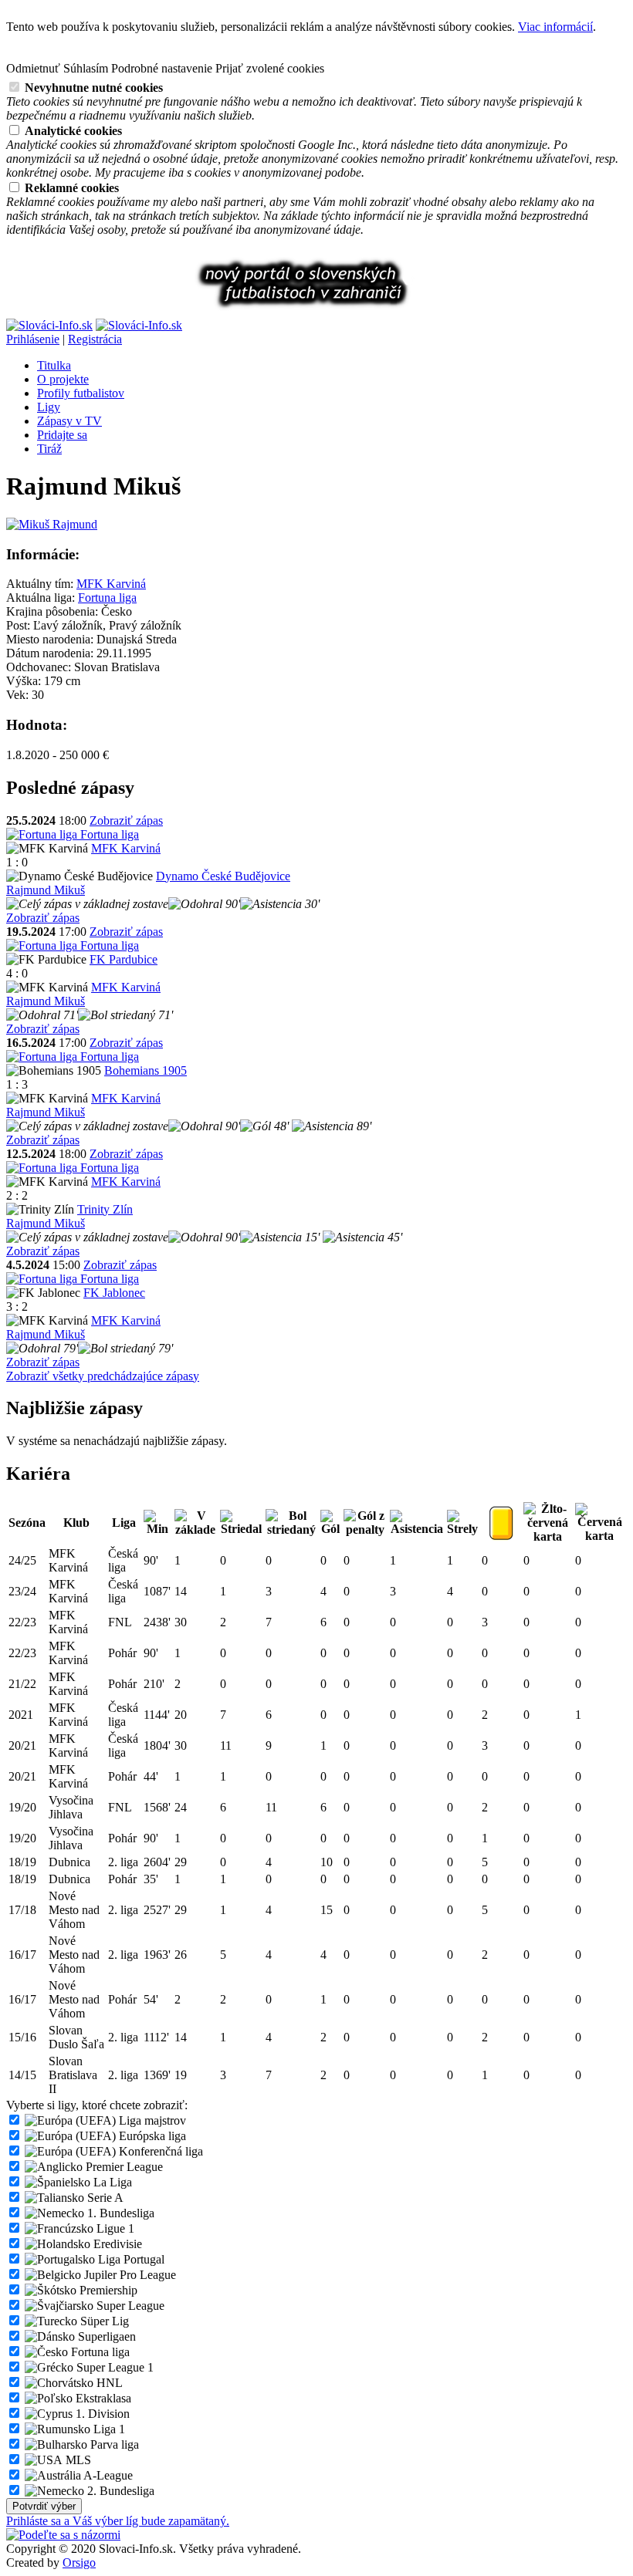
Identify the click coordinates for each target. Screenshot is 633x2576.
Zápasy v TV (69, 421)
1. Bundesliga (119, 2213)
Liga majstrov (151, 2120)
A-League (107, 2475)
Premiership (107, 2290)
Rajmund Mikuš (46, 890)
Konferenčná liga (159, 2151)
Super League (129, 2306)
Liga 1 (108, 2429)
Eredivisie (116, 2244)
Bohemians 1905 (146, 1070)
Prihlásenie (33, 339)
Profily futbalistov (81, 393)
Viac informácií (555, 27)
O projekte (63, 379)
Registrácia (95, 339)
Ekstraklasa (102, 2398)
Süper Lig (103, 2321)
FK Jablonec (114, 1293)
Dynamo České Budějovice (223, 876)
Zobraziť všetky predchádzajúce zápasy (103, 1376)
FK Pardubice (124, 959)
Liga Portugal (130, 2259)
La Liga (111, 2182)
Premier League (123, 2167)
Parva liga (113, 2444)
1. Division (101, 2414)
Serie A (104, 2198)
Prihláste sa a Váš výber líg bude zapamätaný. (118, 2521)
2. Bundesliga (119, 2491)
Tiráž (49, 449)
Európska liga (151, 2136)
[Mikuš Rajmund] (52, 524)
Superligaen (105, 2336)
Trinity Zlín (105, 1209)
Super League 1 (113, 2367)
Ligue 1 (114, 2228)
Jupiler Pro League (129, 2275)
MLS (77, 2460)
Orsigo (79, 2562)
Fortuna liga (107, 598)
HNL (108, 2383)
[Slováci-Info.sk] (49, 325)
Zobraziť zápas (126, 820)
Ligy (49, 407)
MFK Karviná (111, 584)
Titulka (54, 365)
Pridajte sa (62, 435)
